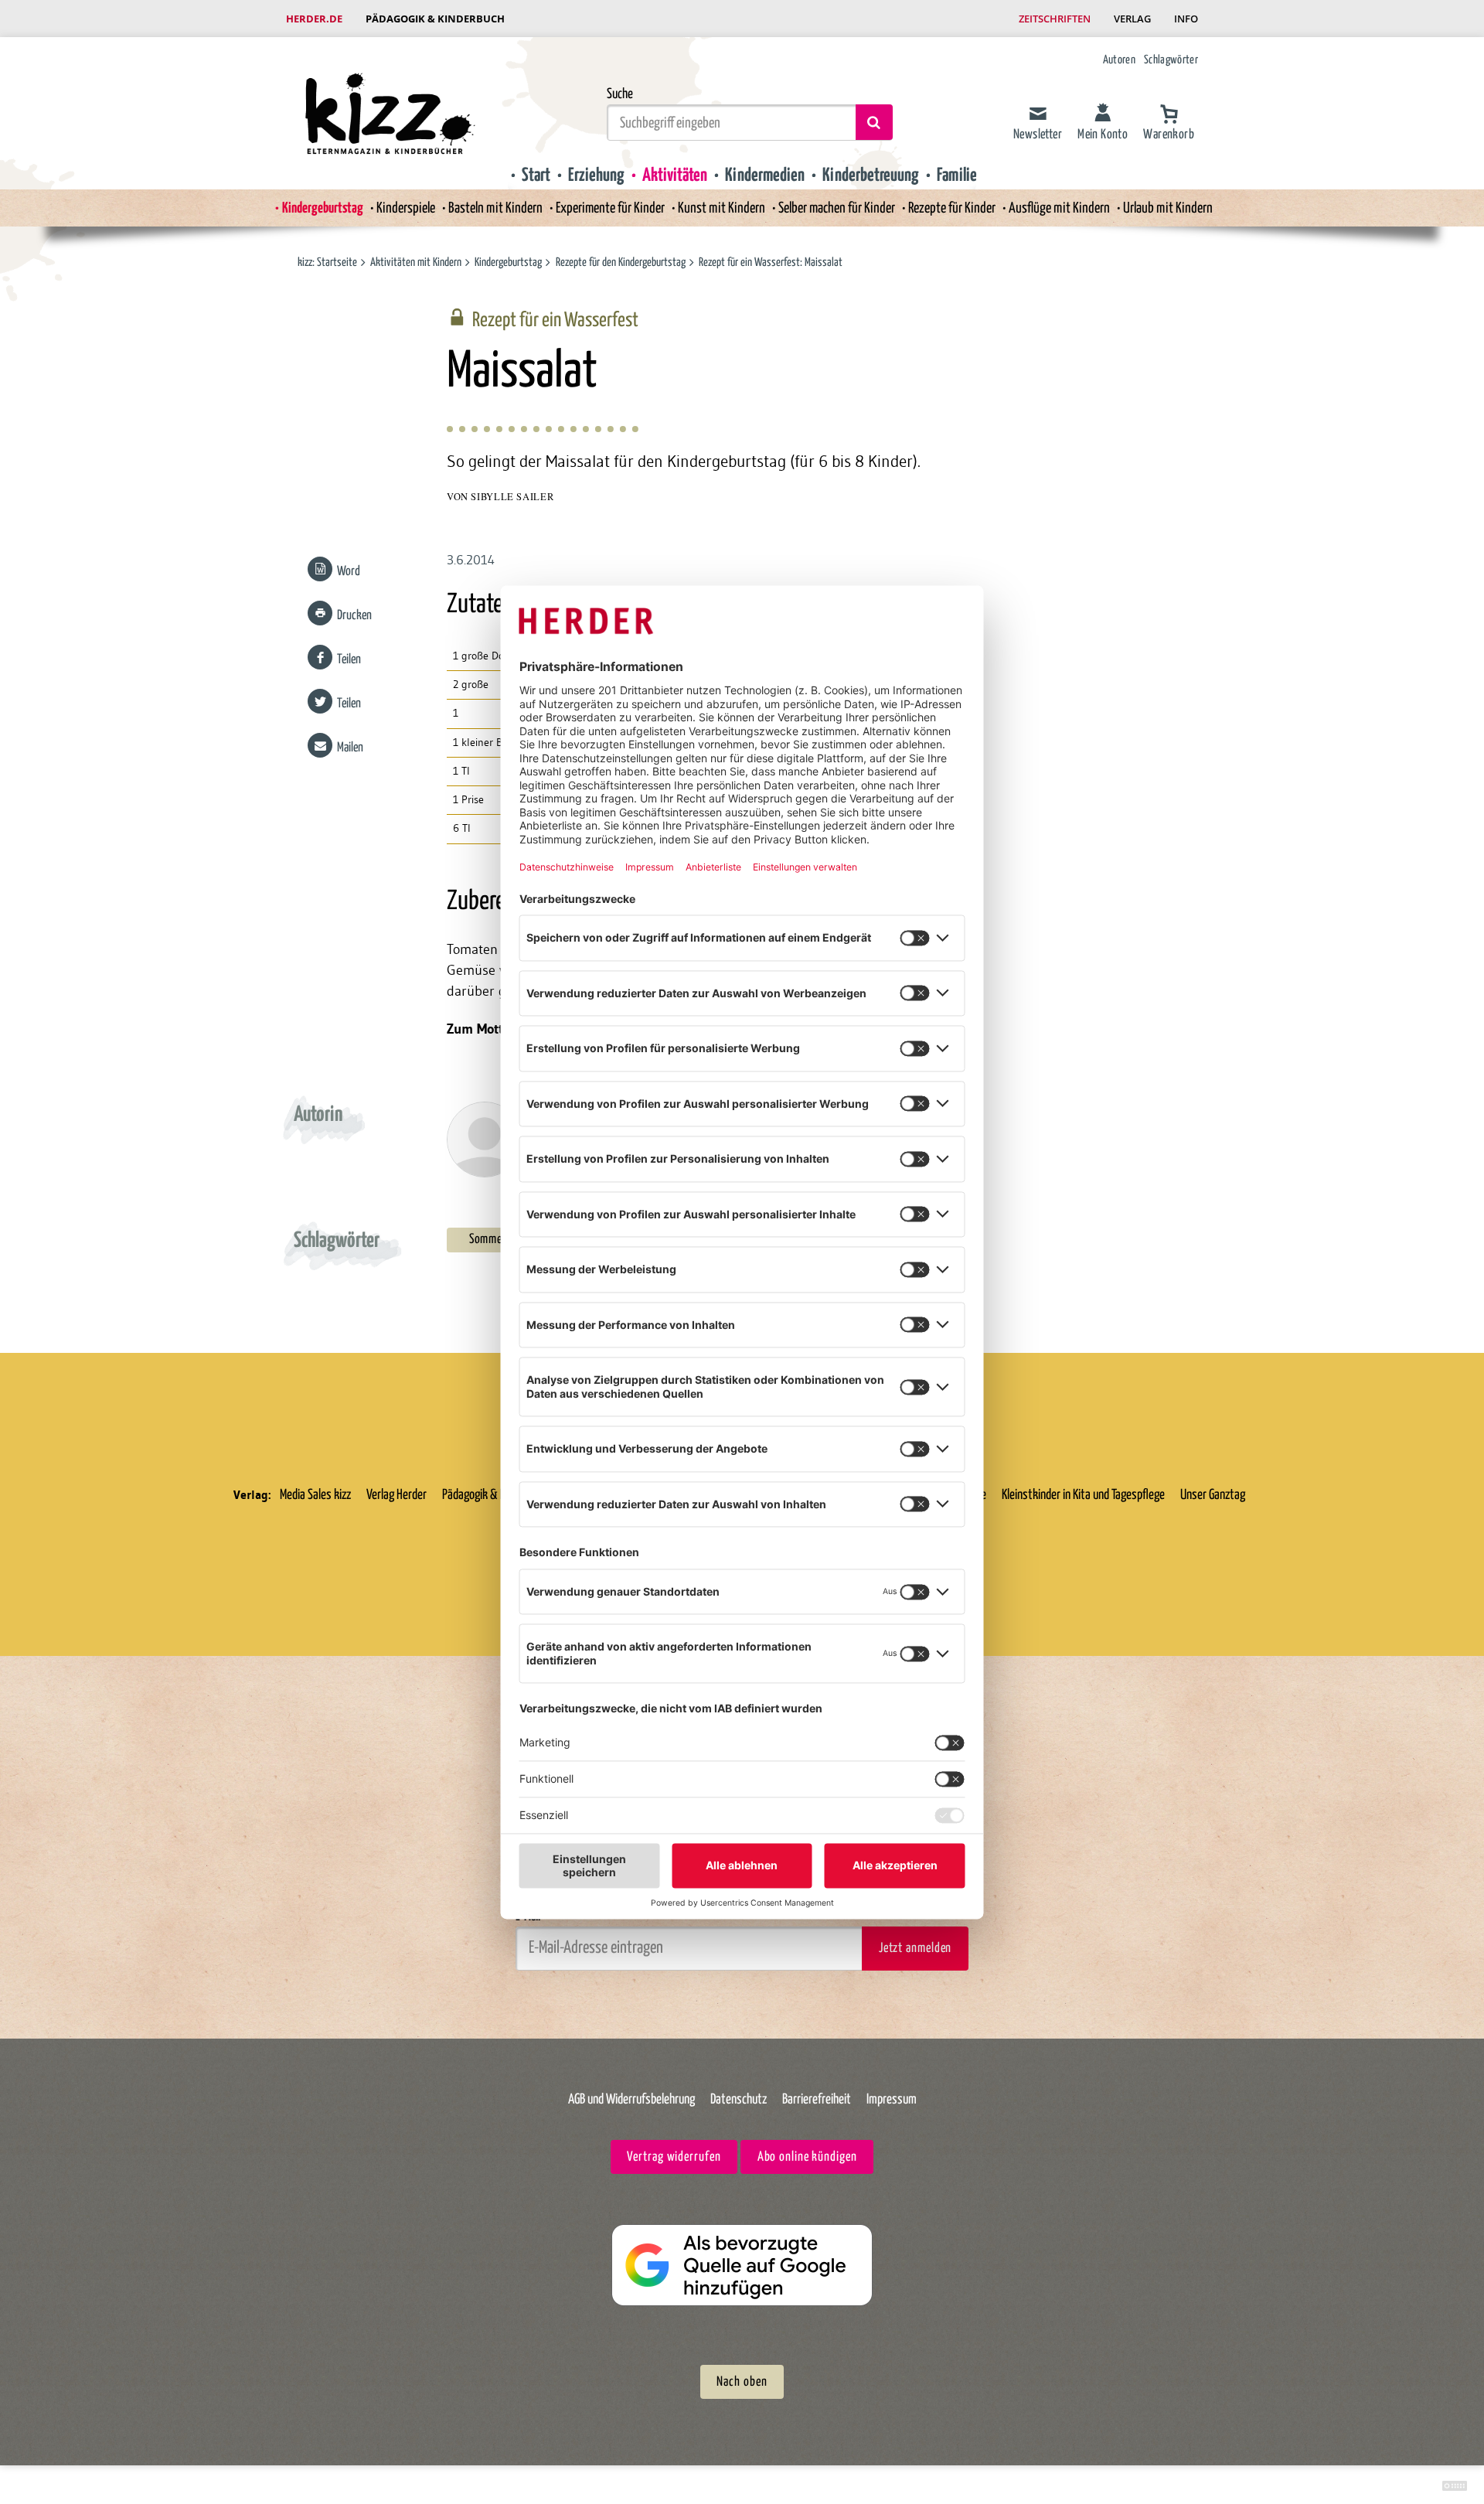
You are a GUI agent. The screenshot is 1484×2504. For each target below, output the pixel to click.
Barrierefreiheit (817, 2100)
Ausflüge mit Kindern (1059, 208)
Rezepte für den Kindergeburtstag (622, 262)
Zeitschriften (1055, 19)
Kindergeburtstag (323, 208)
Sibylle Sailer (512, 497)
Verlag (1132, 19)
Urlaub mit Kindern (1168, 208)
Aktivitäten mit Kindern (416, 262)
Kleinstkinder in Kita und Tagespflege (1083, 1495)
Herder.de (314, 19)
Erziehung (596, 175)
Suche (620, 94)
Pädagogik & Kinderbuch (435, 19)
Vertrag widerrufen (674, 2157)
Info (1186, 19)
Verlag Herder (397, 1495)
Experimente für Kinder (610, 208)
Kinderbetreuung (871, 175)
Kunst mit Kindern (722, 208)
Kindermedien (765, 175)
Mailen (350, 748)
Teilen (349, 660)
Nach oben (742, 2382)
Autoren (1119, 60)
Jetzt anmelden (915, 1949)
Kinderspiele (406, 208)
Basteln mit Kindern (495, 208)
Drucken (354, 616)
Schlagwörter (1171, 60)
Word (349, 572)
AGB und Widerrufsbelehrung (631, 2100)
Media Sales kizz (315, 1495)
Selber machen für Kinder (837, 208)
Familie (957, 175)
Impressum (892, 2100)
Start (536, 175)
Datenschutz (739, 2100)
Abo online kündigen (807, 2157)
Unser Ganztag (1213, 1495)
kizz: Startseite (327, 262)
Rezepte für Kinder (952, 208)
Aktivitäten (675, 175)
